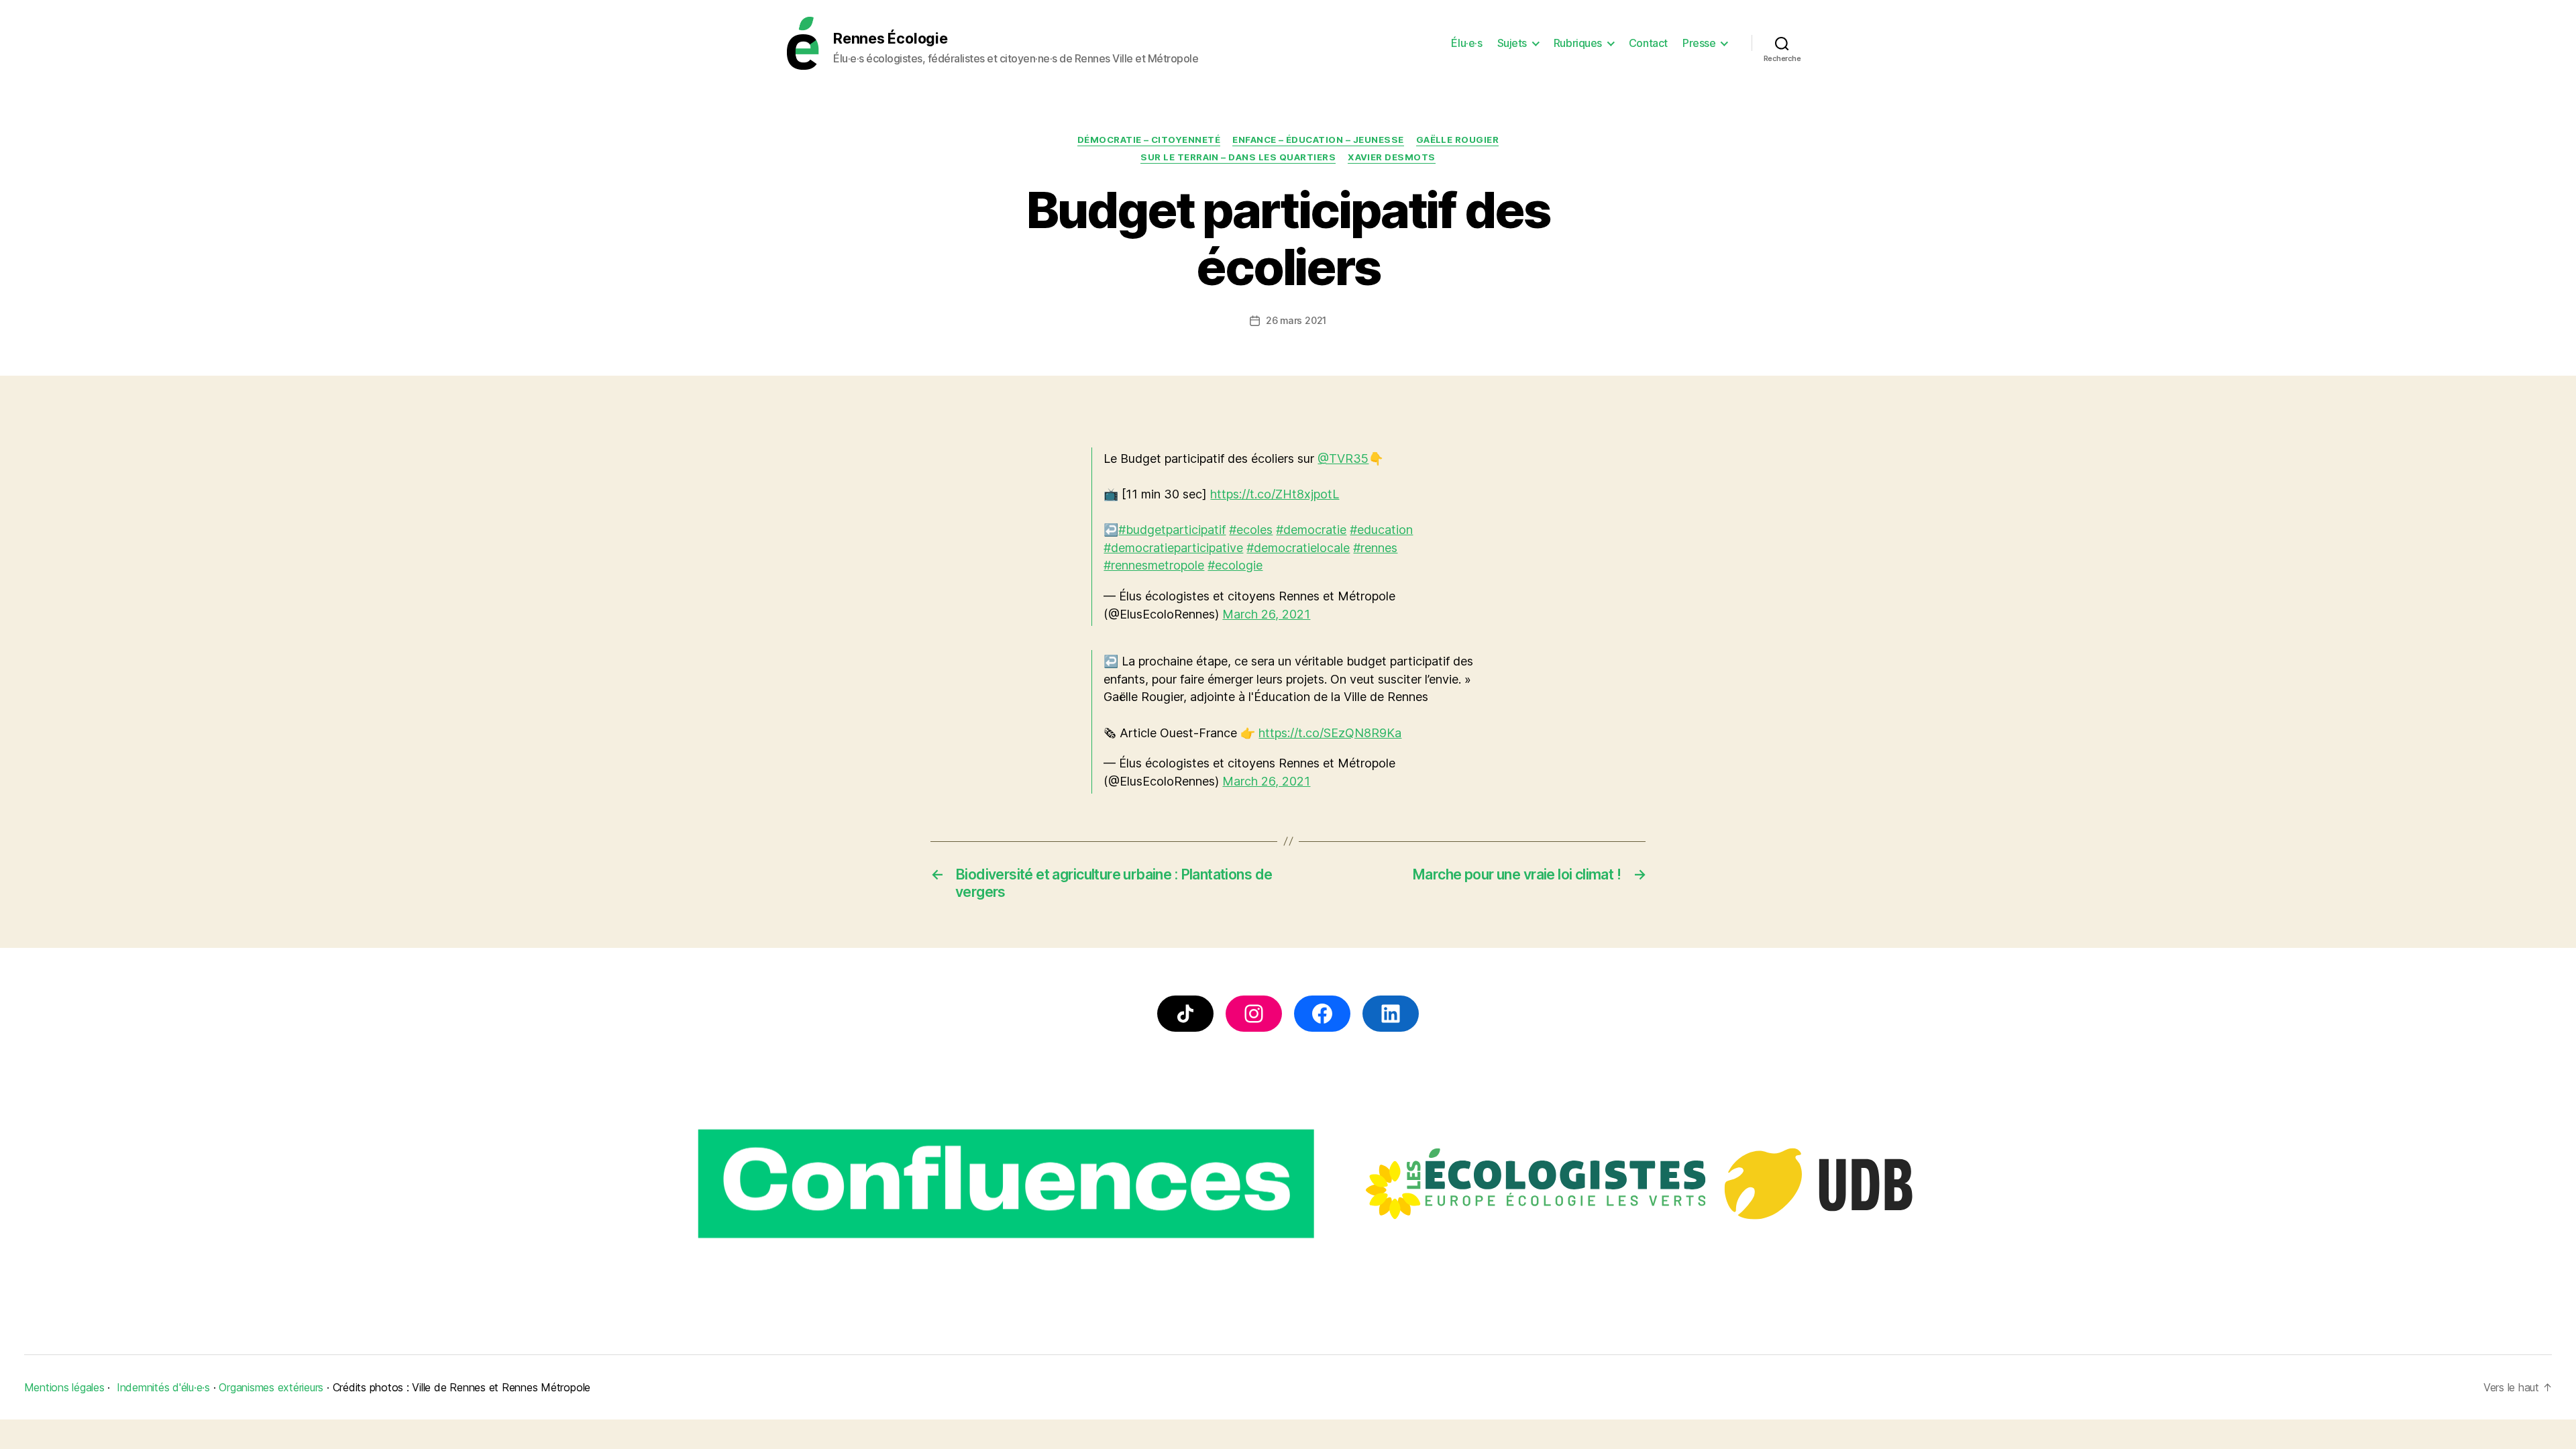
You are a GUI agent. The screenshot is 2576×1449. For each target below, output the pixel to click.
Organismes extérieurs (271, 1387)
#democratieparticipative (1173, 548)
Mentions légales (64, 1387)
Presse (1699, 43)
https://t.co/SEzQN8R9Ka (1330, 733)
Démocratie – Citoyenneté (1149, 140)
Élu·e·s (1466, 43)
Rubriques (1578, 43)
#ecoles (1251, 530)
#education (1381, 530)
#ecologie (1235, 565)
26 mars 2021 (1296, 320)
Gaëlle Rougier (1458, 140)
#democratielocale (1298, 548)
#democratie (1311, 530)
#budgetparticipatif (1172, 530)
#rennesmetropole (1154, 565)
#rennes (1375, 548)
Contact (1648, 43)
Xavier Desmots (1392, 157)
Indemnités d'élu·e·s (163, 1387)
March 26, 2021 (1266, 614)
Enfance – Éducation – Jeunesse (1318, 140)
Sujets (1512, 43)
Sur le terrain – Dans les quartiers (1238, 157)
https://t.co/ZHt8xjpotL (1275, 494)
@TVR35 (1343, 459)
